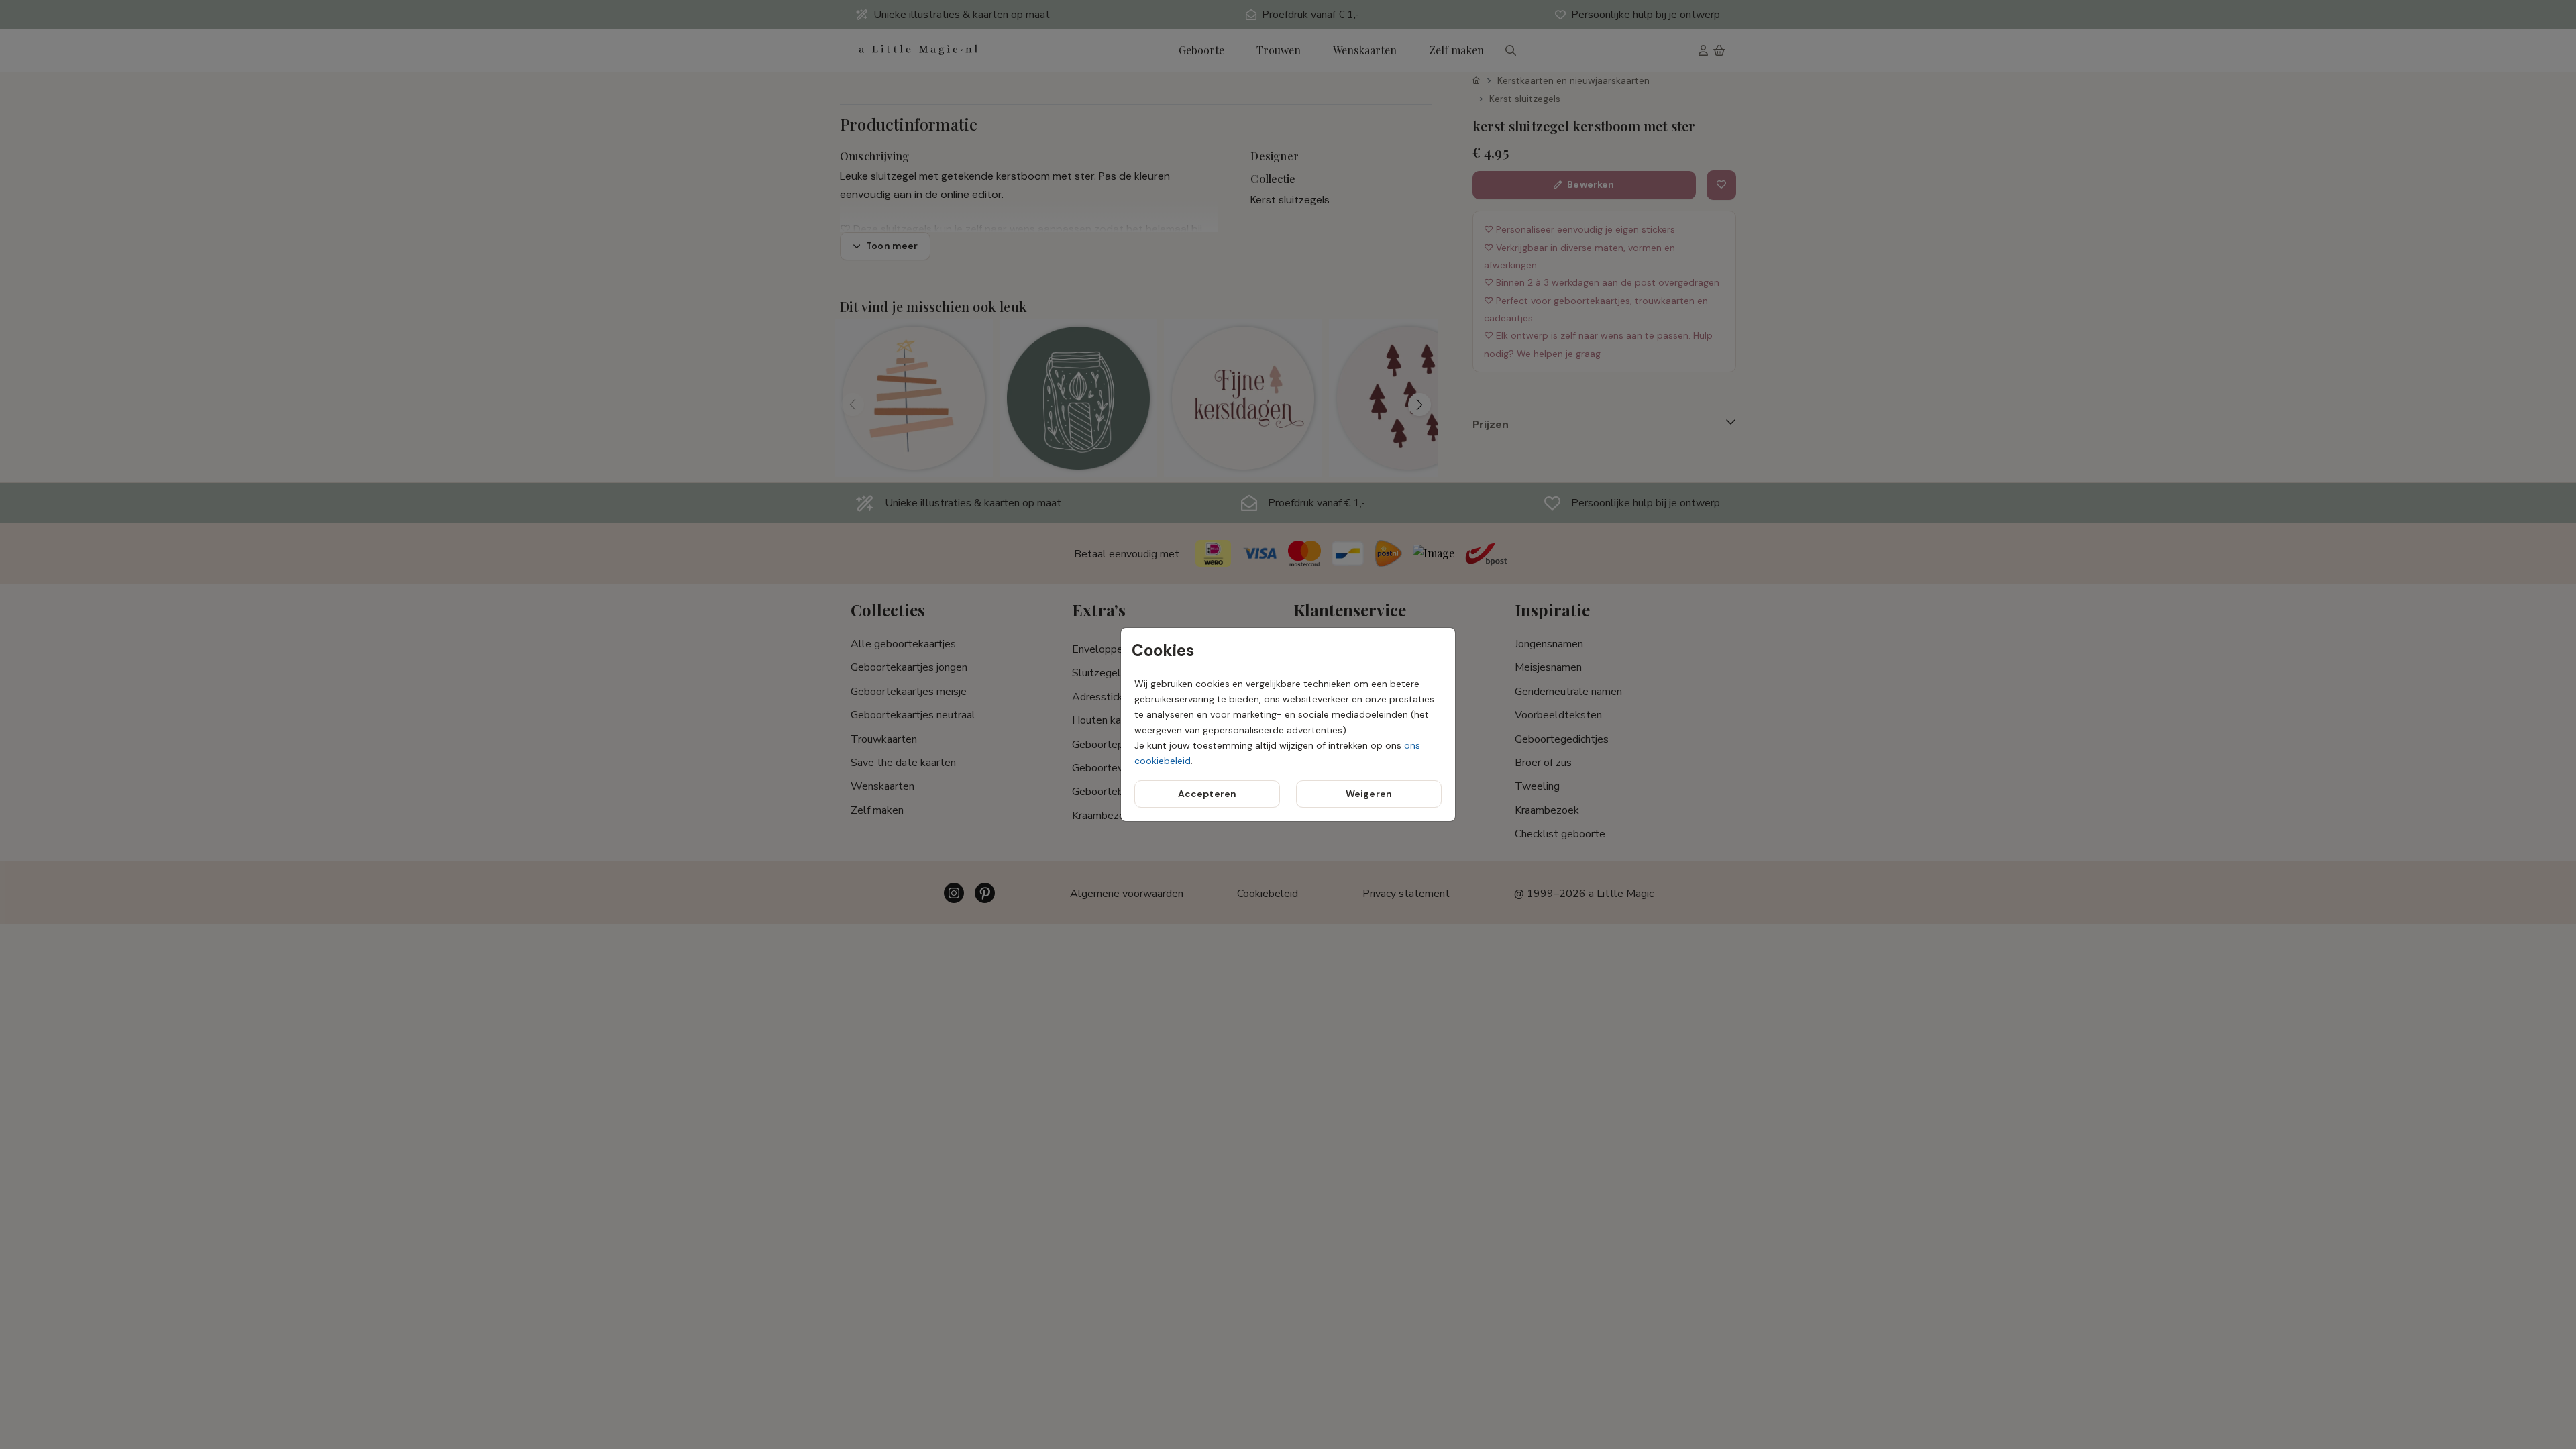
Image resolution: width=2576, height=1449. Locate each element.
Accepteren (1207, 794)
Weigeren (1369, 794)
